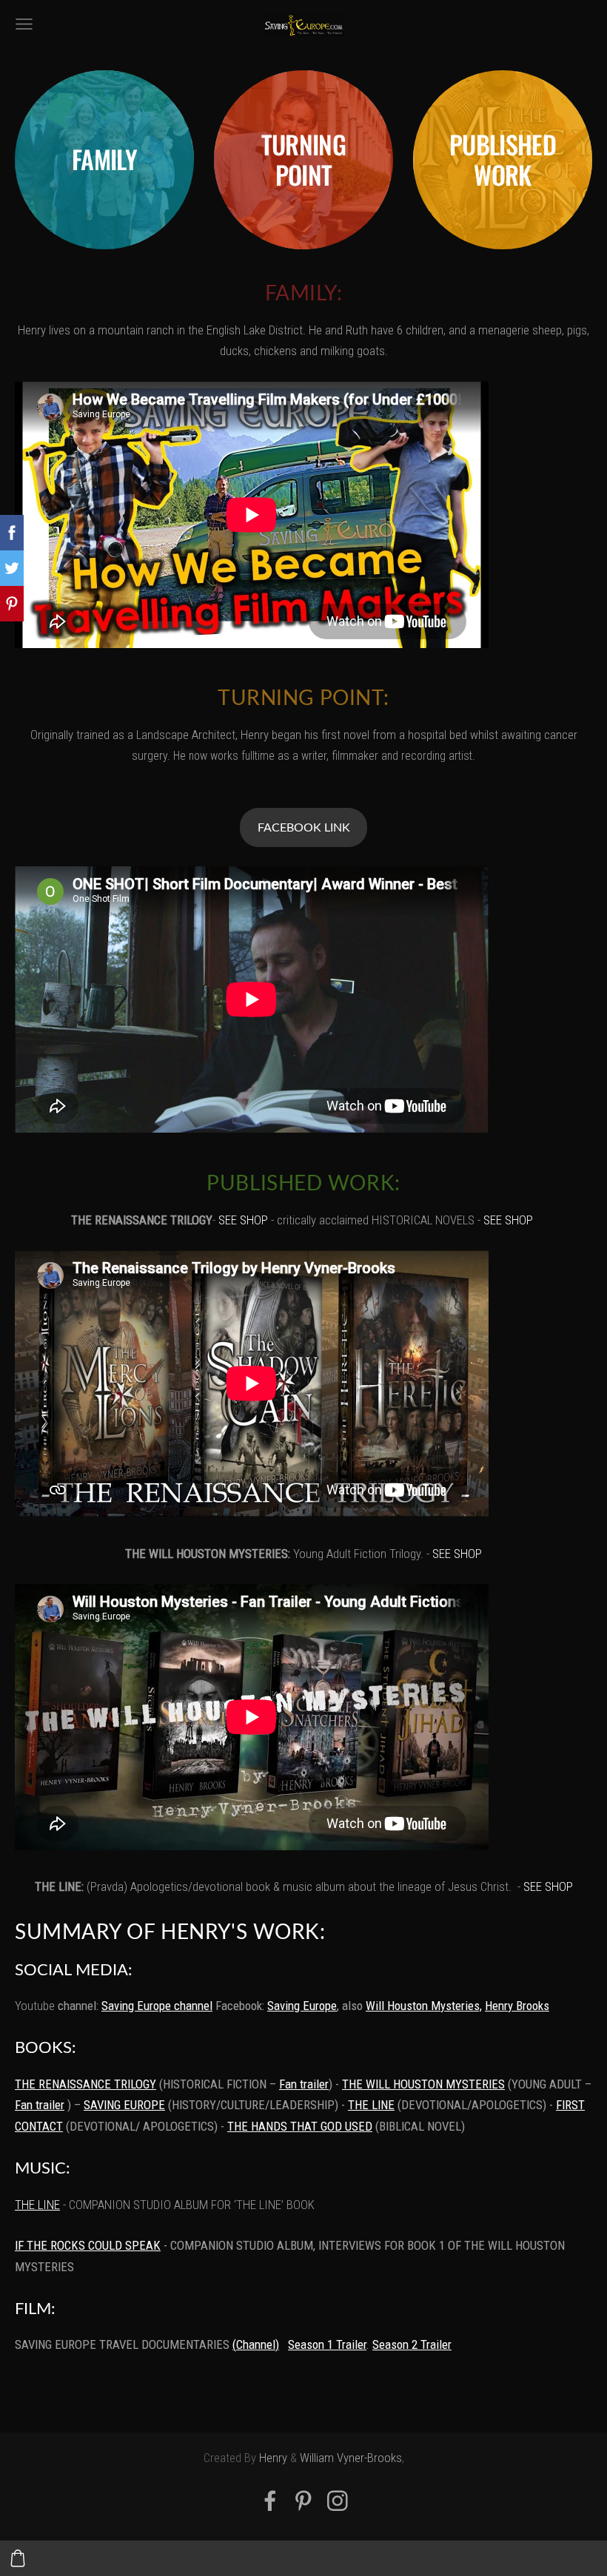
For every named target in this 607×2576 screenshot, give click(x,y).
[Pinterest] (303, 2501)
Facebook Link (304, 827)
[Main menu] (24, 24)
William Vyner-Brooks (351, 2458)
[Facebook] (270, 2501)
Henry (273, 2458)
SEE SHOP (243, 1220)
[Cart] (18, 2558)
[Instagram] (338, 2501)
